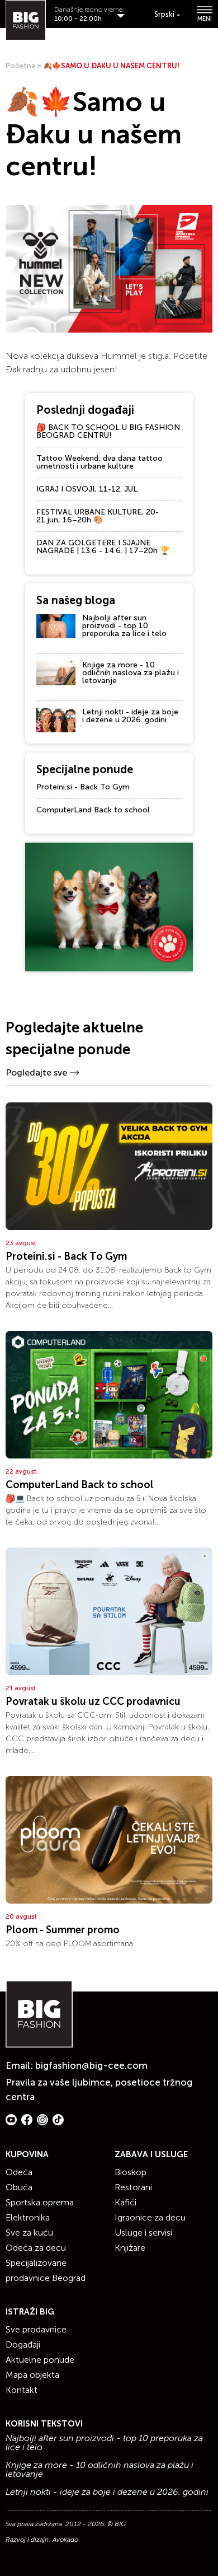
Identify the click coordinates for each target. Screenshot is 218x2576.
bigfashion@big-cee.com (91, 2065)
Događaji (23, 2344)
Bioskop (131, 2172)
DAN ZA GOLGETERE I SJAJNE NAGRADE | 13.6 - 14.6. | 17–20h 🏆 (103, 547)
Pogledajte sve (36, 1072)
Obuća (19, 2187)
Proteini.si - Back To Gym (83, 787)
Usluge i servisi (143, 2233)
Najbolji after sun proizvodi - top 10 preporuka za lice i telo (124, 626)
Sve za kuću (29, 2233)
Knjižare (130, 2248)
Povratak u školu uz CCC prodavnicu (93, 1701)
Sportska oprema (40, 2202)
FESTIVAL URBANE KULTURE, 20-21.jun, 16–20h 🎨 (98, 516)
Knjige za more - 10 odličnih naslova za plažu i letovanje (131, 673)
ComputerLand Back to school (93, 810)
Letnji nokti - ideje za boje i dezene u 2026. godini (130, 716)
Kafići (125, 2202)
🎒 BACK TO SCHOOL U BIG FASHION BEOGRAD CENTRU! (108, 431)
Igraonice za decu (150, 2217)
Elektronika (28, 2217)
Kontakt (22, 2390)
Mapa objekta (32, 2375)
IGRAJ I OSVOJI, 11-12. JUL (87, 489)
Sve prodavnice (36, 2329)
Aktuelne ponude (40, 2360)
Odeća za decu (36, 2248)
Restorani (133, 2187)
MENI (205, 18)
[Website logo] (26, 20)
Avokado (65, 2540)
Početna (20, 66)
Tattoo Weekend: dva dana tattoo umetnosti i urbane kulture (99, 462)
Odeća (19, 2172)
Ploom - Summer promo (63, 1930)
